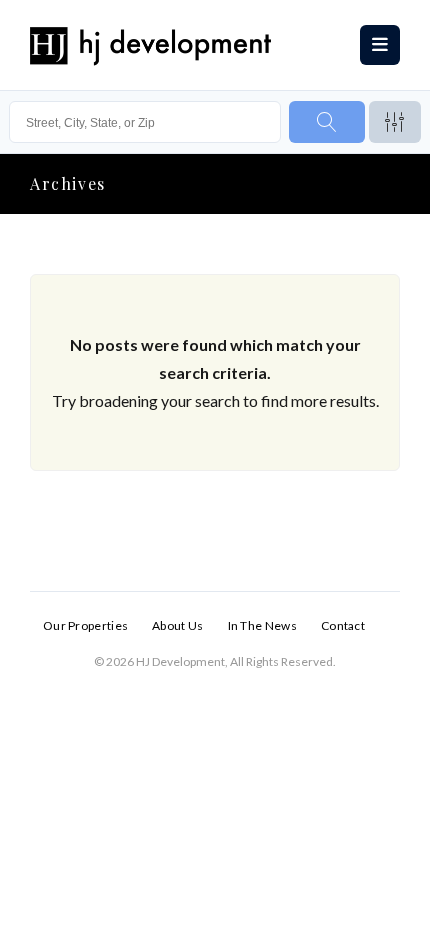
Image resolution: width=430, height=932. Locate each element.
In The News (262, 625)
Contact (343, 625)
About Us (177, 625)
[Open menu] (380, 45)
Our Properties (85, 625)
